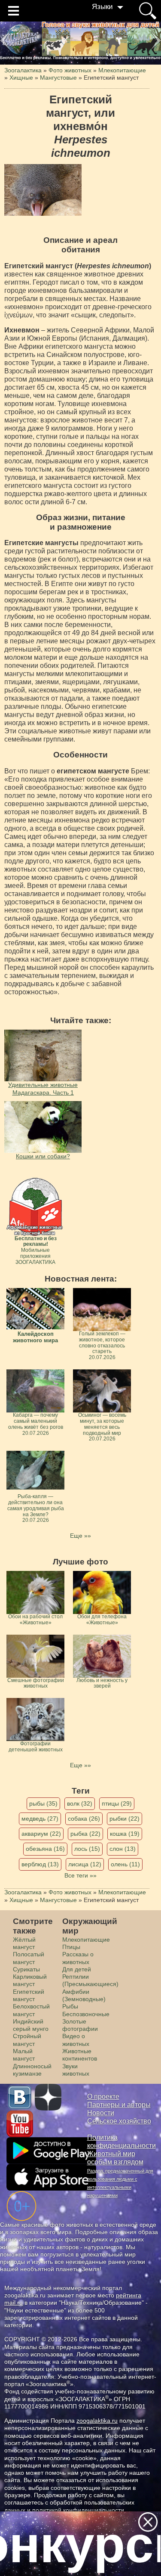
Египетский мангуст (29, 1995)
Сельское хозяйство (119, 2121)
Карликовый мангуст (30, 1980)
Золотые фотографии (80, 2025)
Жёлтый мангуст (24, 1943)
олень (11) (125, 1864)
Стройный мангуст (27, 2040)
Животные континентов (80, 2055)
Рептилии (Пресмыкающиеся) (90, 1980)
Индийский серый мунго (31, 2025)
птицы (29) (117, 1803)
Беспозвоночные (86, 2014)
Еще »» (80, 1536)
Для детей (77, 1969)
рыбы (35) (43, 1803)
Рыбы (70, 2006)
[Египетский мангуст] (43, 190)
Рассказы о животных (78, 1958)
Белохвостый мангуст (31, 2010)
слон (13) (123, 1849)
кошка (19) (125, 1834)
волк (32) (80, 1803)
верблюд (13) (40, 1864)
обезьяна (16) (45, 1849)
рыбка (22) (85, 1834)
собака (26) (84, 1819)
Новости (101, 2113)
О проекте (103, 2096)
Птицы (71, 1947)
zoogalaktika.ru (97, 2421)
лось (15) (87, 1849)
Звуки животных (76, 2070)
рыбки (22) (125, 1819)
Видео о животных (76, 2040)
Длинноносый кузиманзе (32, 2070)
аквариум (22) (41, 1834)
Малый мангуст (24, 2055)
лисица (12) (85, 1864)
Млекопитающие (86, 1940)
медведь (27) (40, 1819)
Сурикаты (26, 1969)
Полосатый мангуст (29, 1958)
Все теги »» (80, 1875)
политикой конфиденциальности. (79, 2510)
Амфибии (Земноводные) (84, 1995)
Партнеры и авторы (119, 2105)
